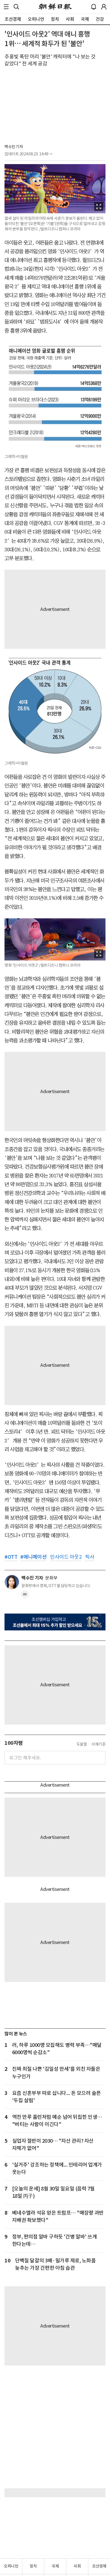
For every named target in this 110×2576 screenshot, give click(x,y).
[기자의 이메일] (25, 1596)
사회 (77, 2566)
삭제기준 (98, 1744)
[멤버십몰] (55, 1622)
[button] (6, 7)
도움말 (82, 1744)
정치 (33, 2566)
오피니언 (11, 2566)
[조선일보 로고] (55, 7)
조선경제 (99, 2566)
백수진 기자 (14, 147)
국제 (55, 2566)
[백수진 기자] (12, 1582)
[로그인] (104, 7)
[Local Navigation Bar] (6, 7)
